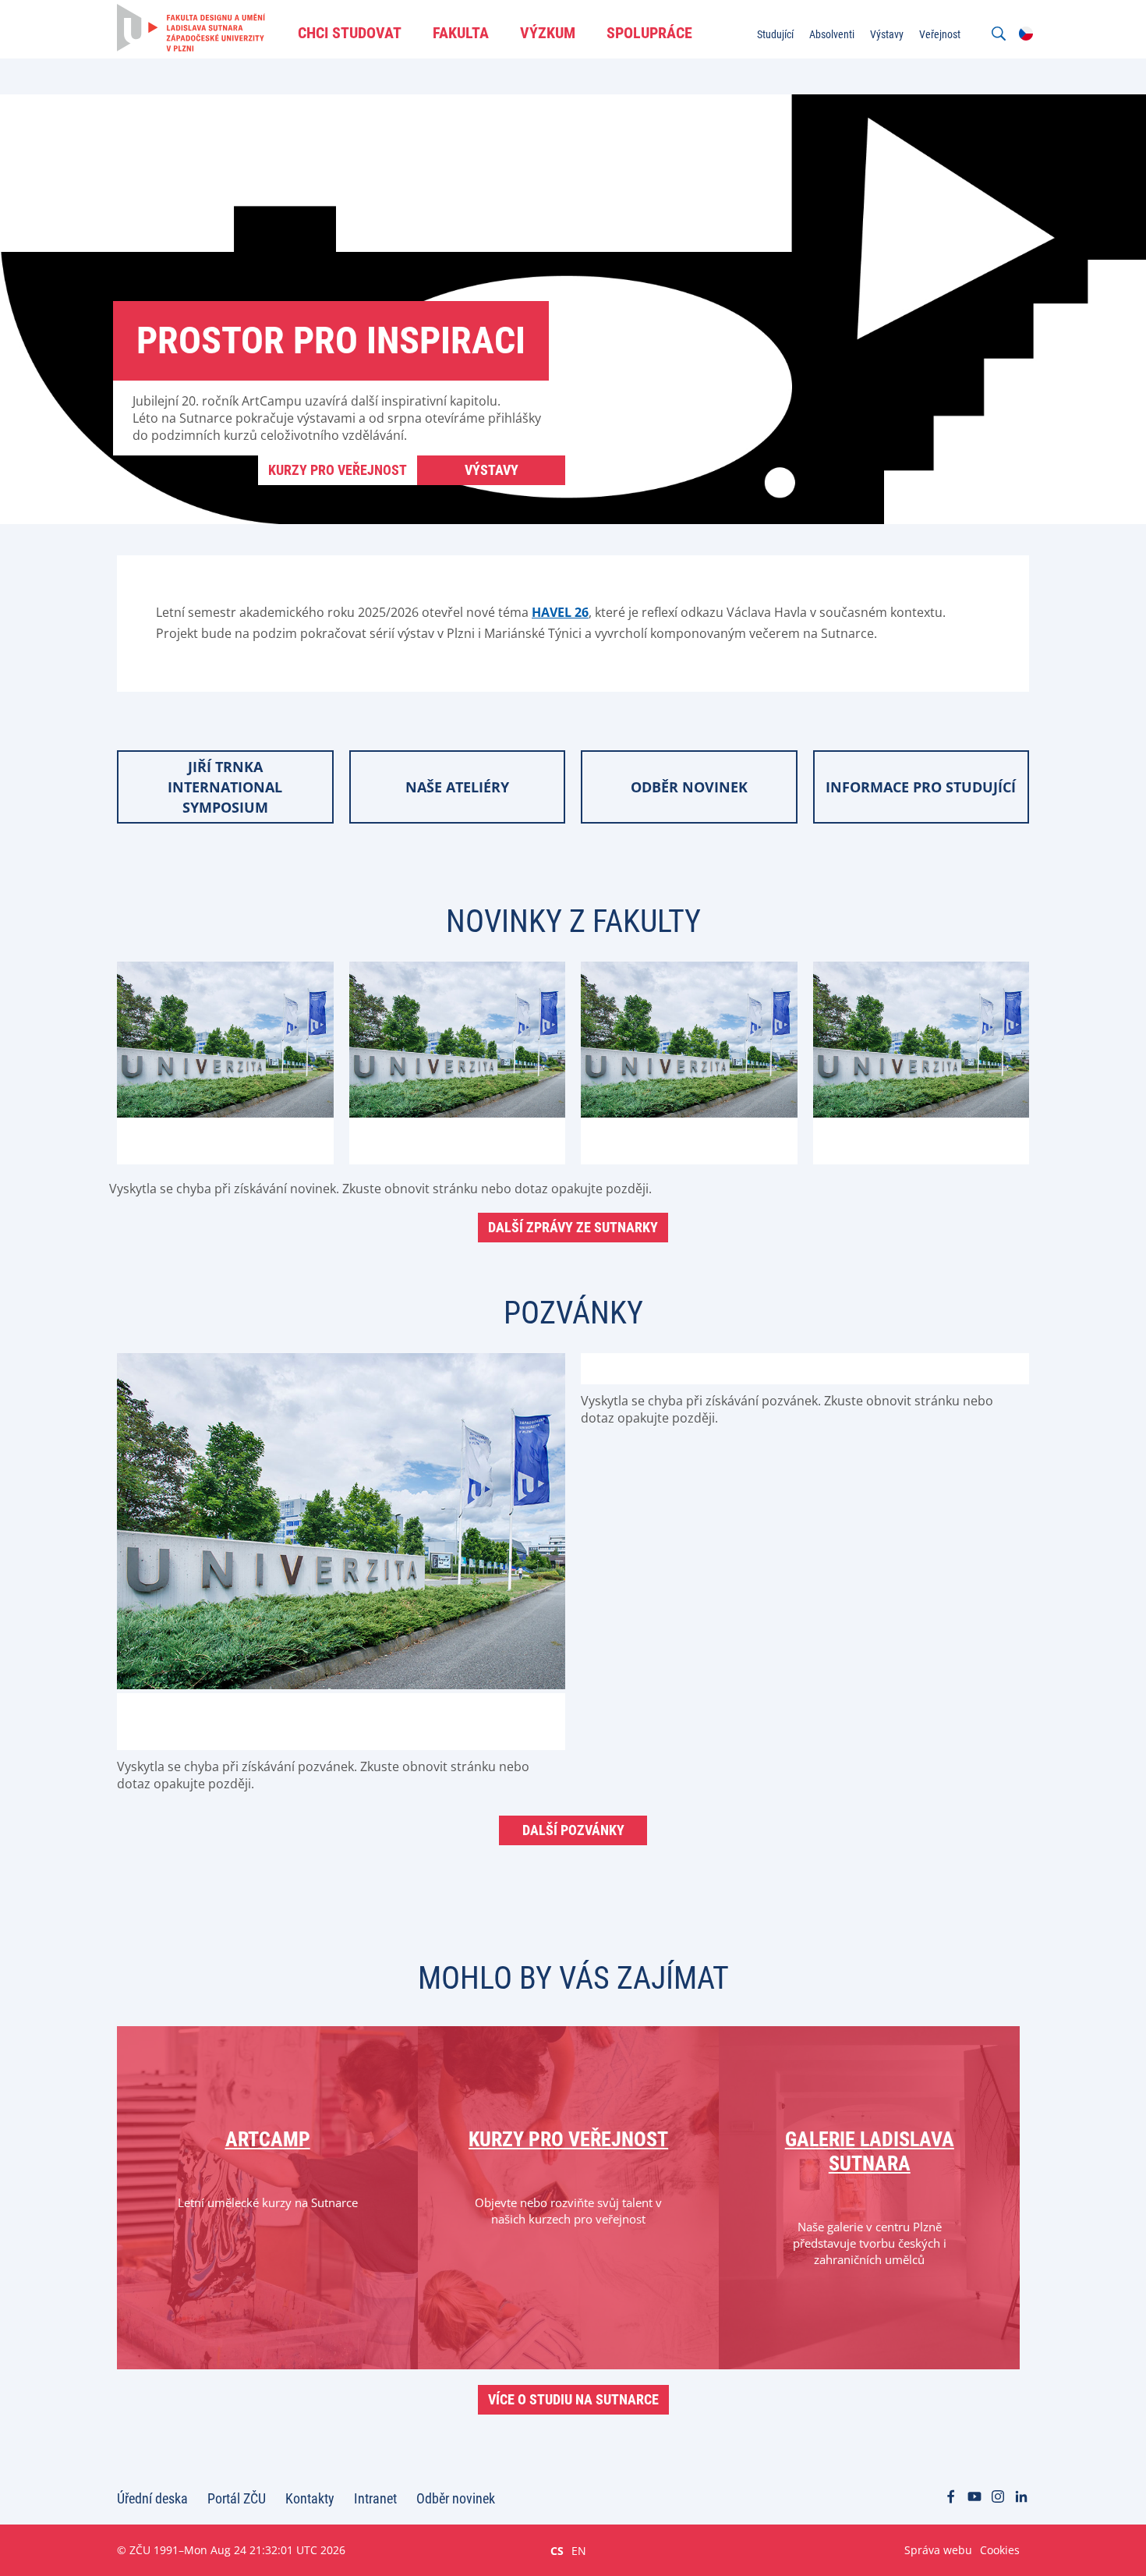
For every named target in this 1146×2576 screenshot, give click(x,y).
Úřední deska (152, 2498)
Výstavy (492, 470)
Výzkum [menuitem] (548, 33)
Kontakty (310, 2498)
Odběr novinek (456, 2498)
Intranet (375, 2498)
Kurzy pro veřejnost (338, 470)
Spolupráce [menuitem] (649, 33)
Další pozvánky (573, 1830)
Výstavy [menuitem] (887, 34)
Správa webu (938, 2550)
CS (557, 2550)
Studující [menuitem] (775, 34)
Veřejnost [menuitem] (940, 34)
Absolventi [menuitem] (832, 34)
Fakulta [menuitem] (461, 33)
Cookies (1000, 2550)
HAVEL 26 (560, 612)
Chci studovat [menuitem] (350, 33)
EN (579, 2550)
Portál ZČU (237, 2498)
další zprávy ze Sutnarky (573, 1227)
